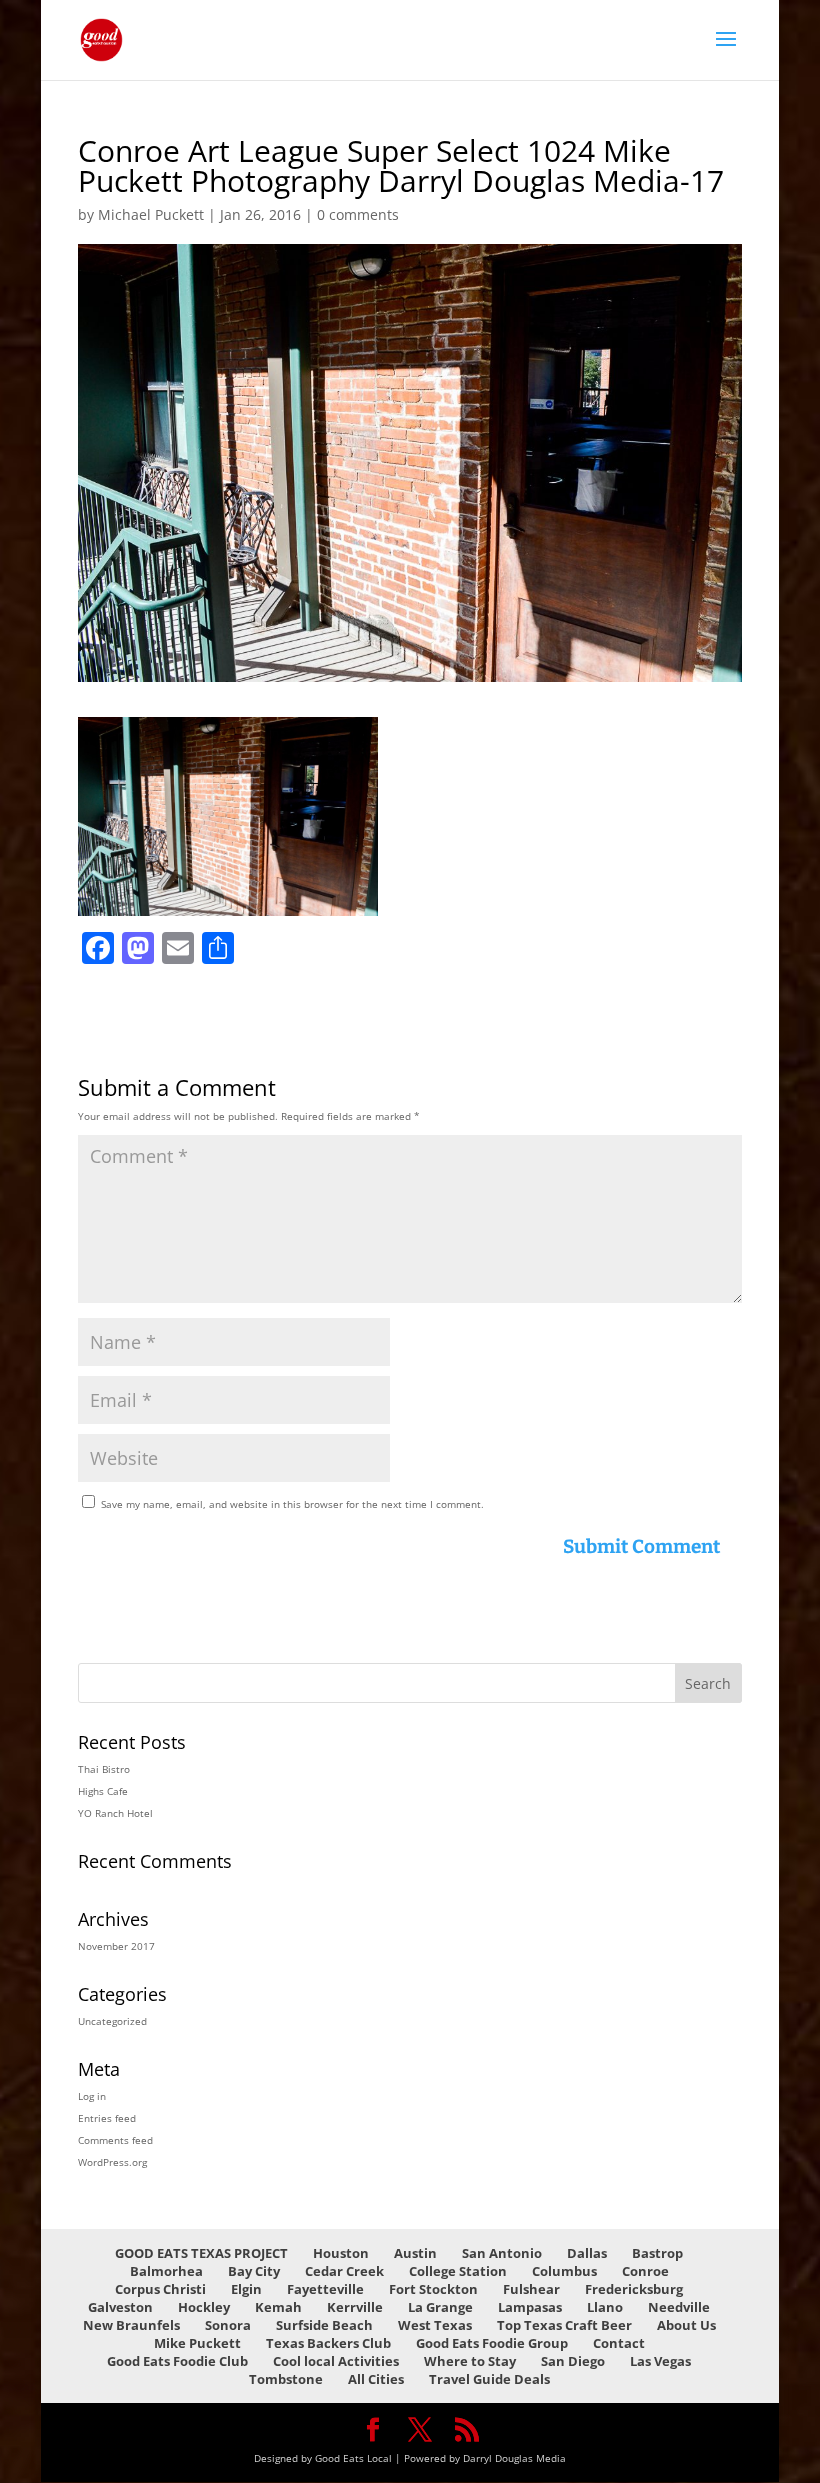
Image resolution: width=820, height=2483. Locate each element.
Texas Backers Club (328, 2343)
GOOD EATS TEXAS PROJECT (201, 2253)
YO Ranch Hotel (115, 1813)
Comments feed (115, 2140)
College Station (458, 2271)
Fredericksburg (634, 2289)
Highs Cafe (103, 1791)
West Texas (435, 2325)
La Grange (440, 2307)
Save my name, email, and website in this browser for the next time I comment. (292, 1504)
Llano (605, 2307)
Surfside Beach (324, 2325)
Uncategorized (112, 2021)
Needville (679, 2307)
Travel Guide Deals (489, 2379)
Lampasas (530, 2307)
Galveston (120, 2307)
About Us (686, 2325)
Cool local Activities (336, 2361)
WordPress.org (112, 2162)
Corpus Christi (160, 2289)
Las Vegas (660, 2361)
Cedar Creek (344, 2271)
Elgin (246, 2289)
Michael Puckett (151, 214)
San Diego (573, 2361)
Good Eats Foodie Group (492, 2343)
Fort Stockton (433, 2289)
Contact (619, 2343)
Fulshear (531, 2289)
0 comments (358, 214)
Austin (415, 2253)
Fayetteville (325, 2289)
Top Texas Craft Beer (564, 2325)
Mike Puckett (197, 2343)
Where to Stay (470, 2361)
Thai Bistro (104, 1769)
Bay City (254, 2271)
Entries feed (107, 2118)
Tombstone (286, 2379)
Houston (341, 2253)
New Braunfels (131, 2325)
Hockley (204, 2307)
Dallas (587, 2253)
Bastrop (657, 2253)
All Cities (376, 2379)
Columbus (564, 2271)
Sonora (228, 2325)
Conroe (645, 2271)
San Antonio (502, 2253)
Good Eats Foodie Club (177, 2361)
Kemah (278, 2307)
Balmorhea (166, 2271)
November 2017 (116, 1946)
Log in (92, 2096)
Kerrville (355, 2307)
